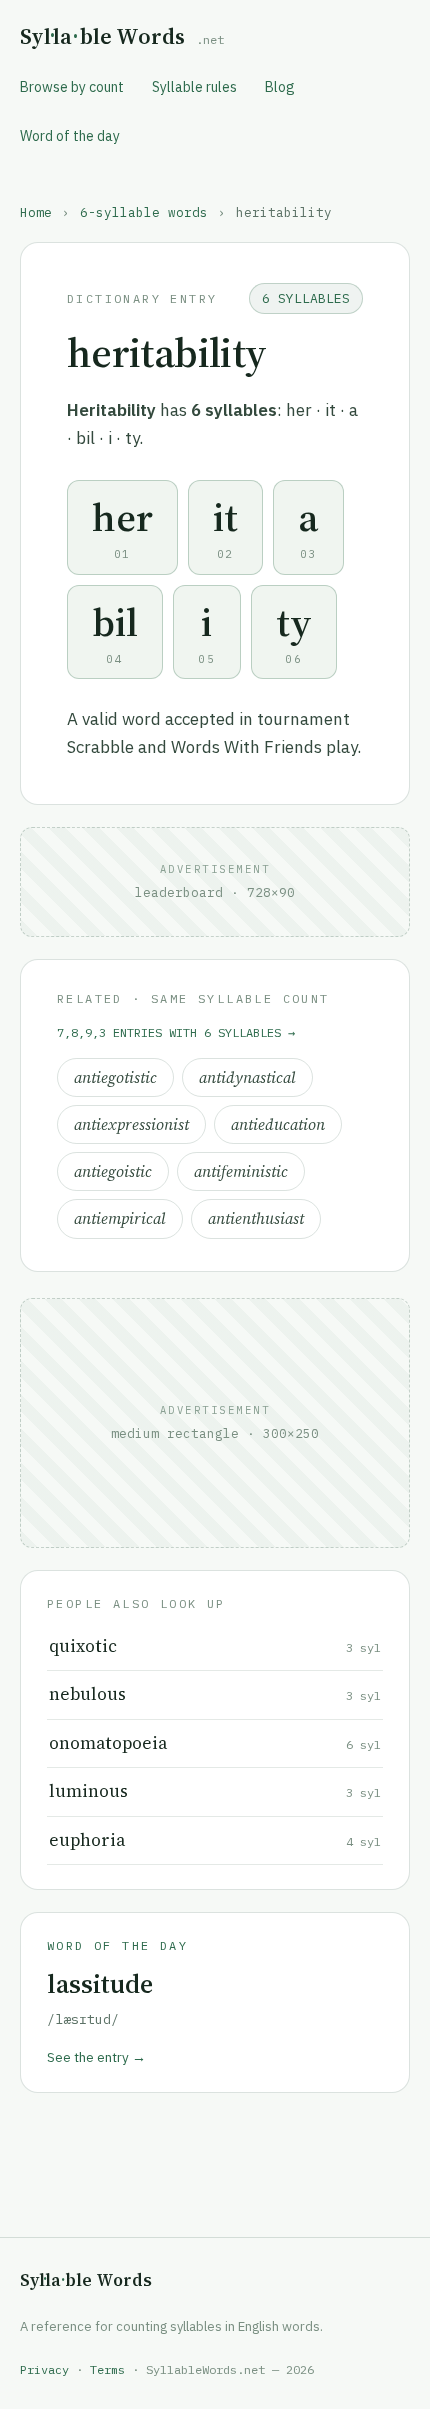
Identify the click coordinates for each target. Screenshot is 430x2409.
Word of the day (70, 136)
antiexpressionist (131, 1124)
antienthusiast (256, 1218)
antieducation (278, 1124)
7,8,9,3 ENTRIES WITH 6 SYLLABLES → (176, 1032)
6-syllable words (144, 212)
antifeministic (241, 1171)
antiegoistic (113, 1171)
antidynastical (247, 1077)
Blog (280, 87)
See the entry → (96, 2057)
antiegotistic (115, 1077)
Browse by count (72, 87)
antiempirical (120, 1218)
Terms (107, 2369)
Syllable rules (194, 87)
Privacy (44, 2369)
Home (36, 212)
